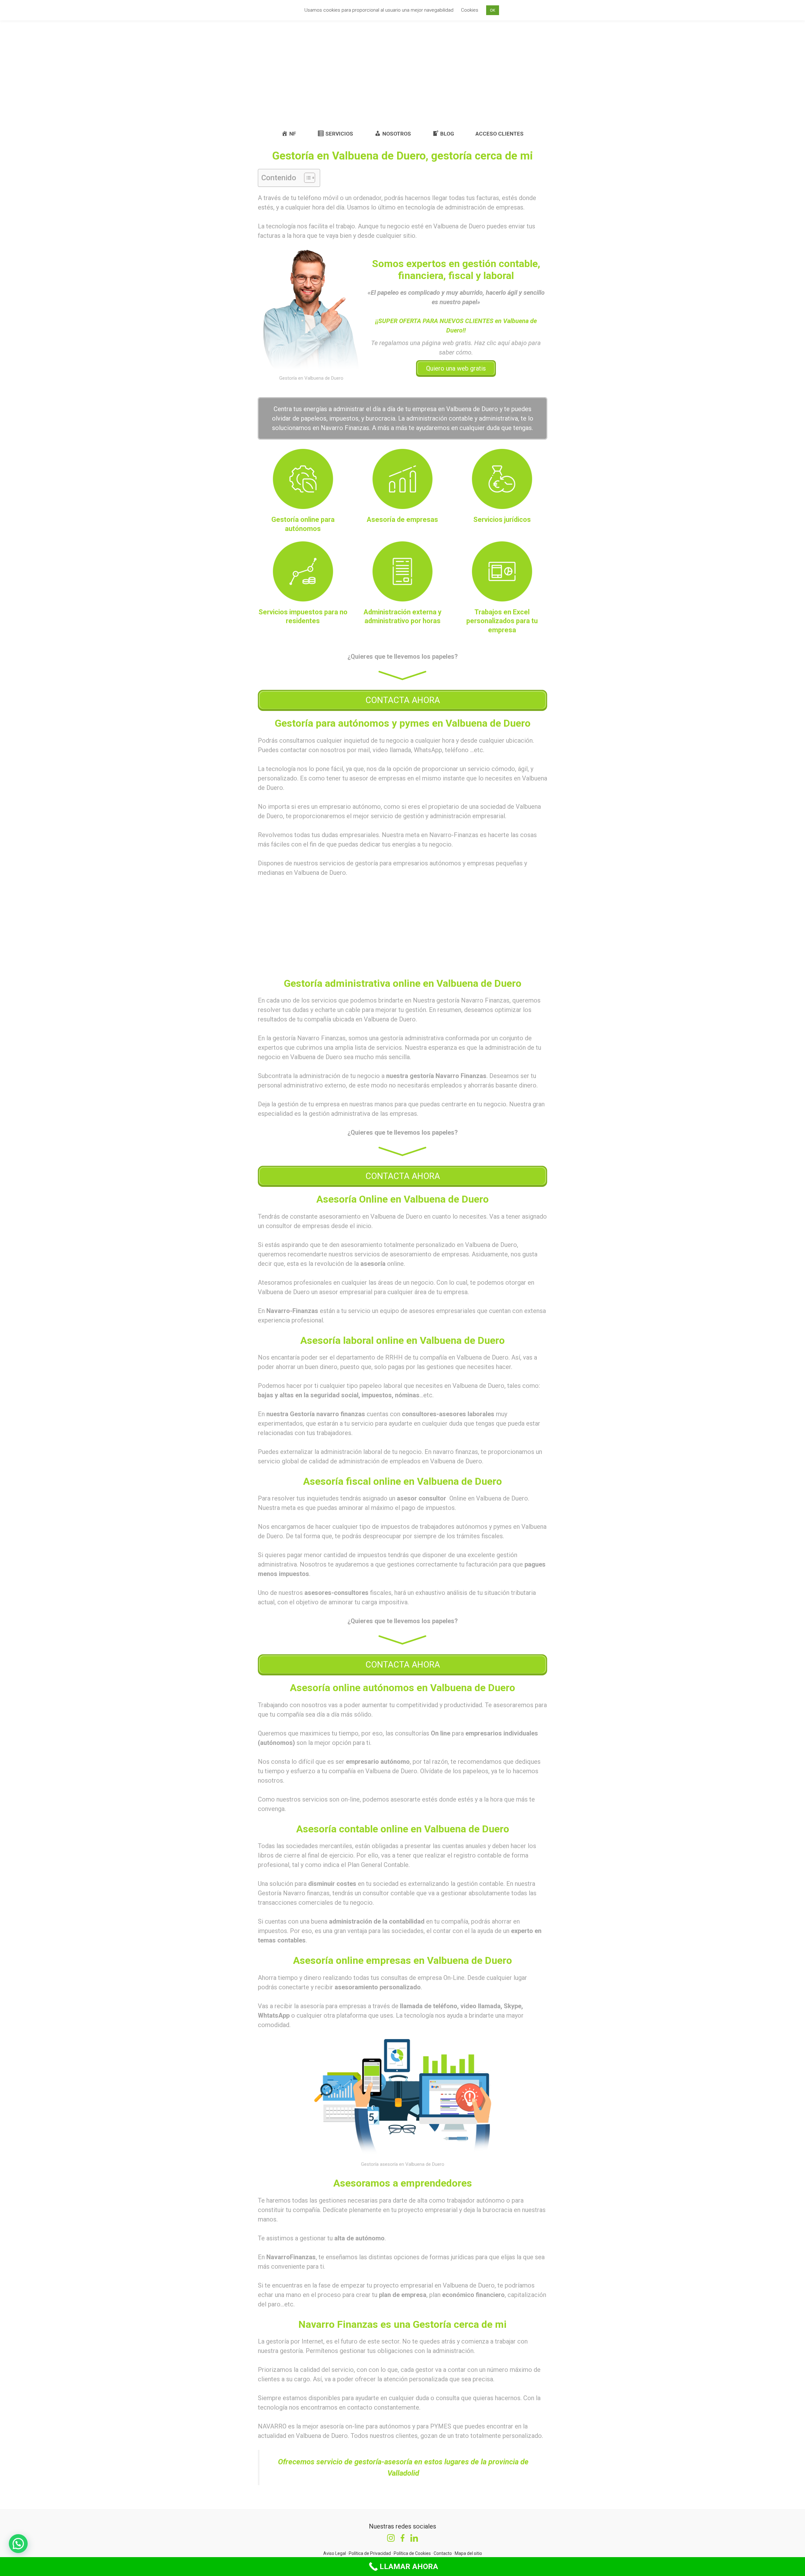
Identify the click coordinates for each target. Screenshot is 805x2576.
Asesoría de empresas (402, 520)
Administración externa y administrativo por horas (402, 617)
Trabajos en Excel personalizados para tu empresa (502, 621)
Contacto (443, 2553)
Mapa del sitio (468, 2553)
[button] (306, 178)
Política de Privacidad (370, 2553)
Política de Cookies (412, 2553)
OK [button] (493, 10)
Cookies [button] (470, 10)
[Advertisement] (402, 74)
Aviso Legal (335, 2553)
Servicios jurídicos (502, 520)
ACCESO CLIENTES (500, 134)
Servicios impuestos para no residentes (303, 617)
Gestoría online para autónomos (303, 524)
